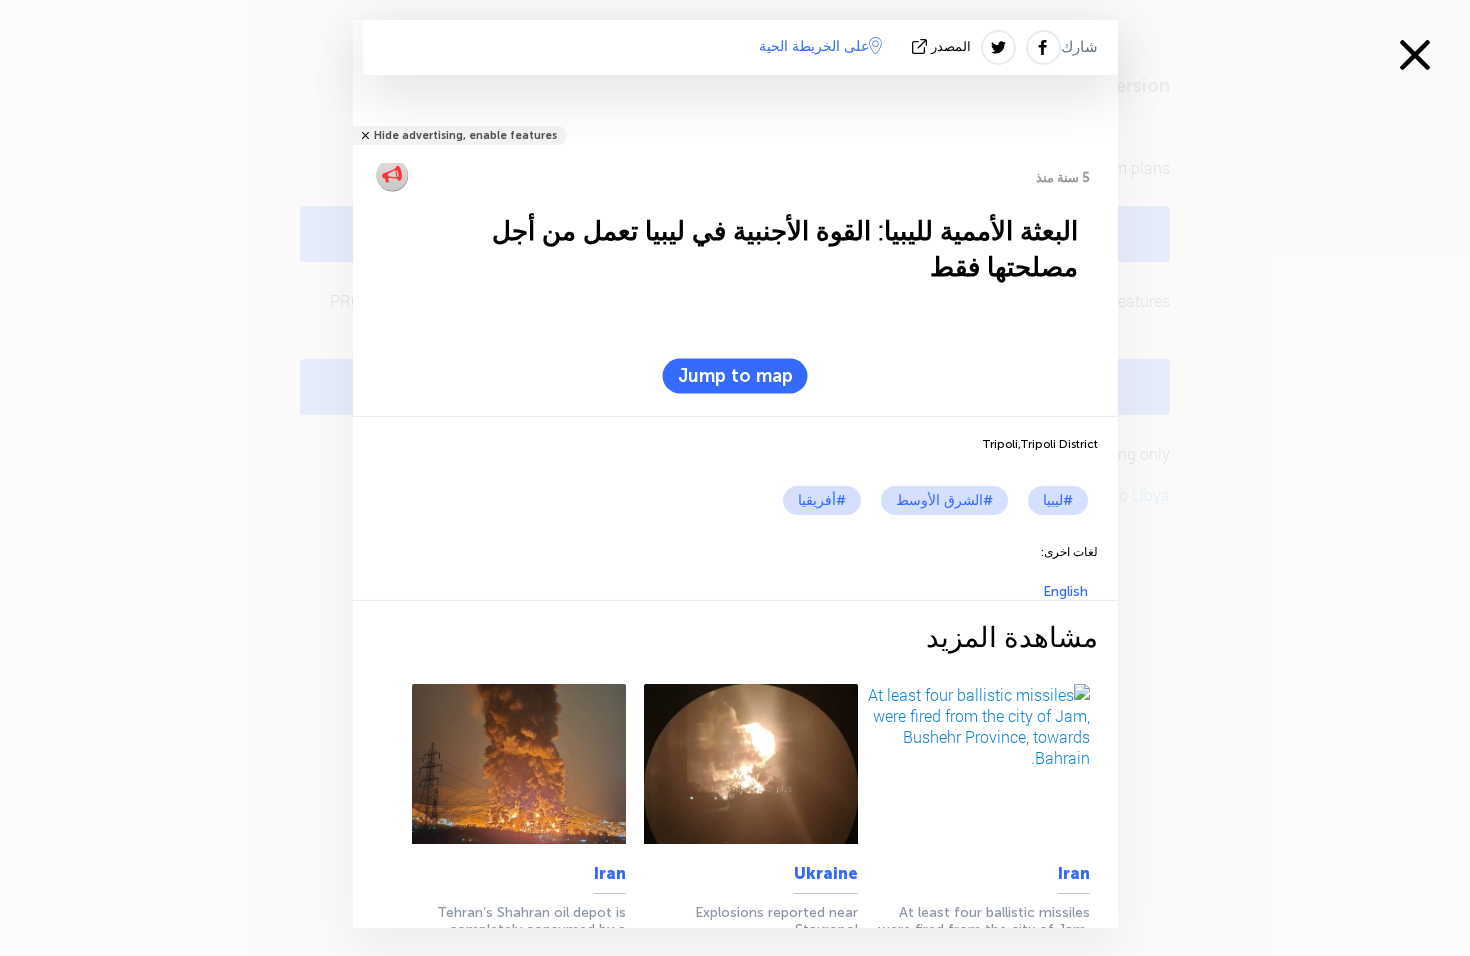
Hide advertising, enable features (465, 135)
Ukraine (826, 873)
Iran (1074, 873)
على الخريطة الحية (814, 46)
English (1065, 591)
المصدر (951, 46)
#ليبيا (1058, 500)
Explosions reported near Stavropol (776, 921)
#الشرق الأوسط (944, 500)
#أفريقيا (822, 500)
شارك (1079, 47)
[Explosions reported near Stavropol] (746, 764)
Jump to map (735, 376)
